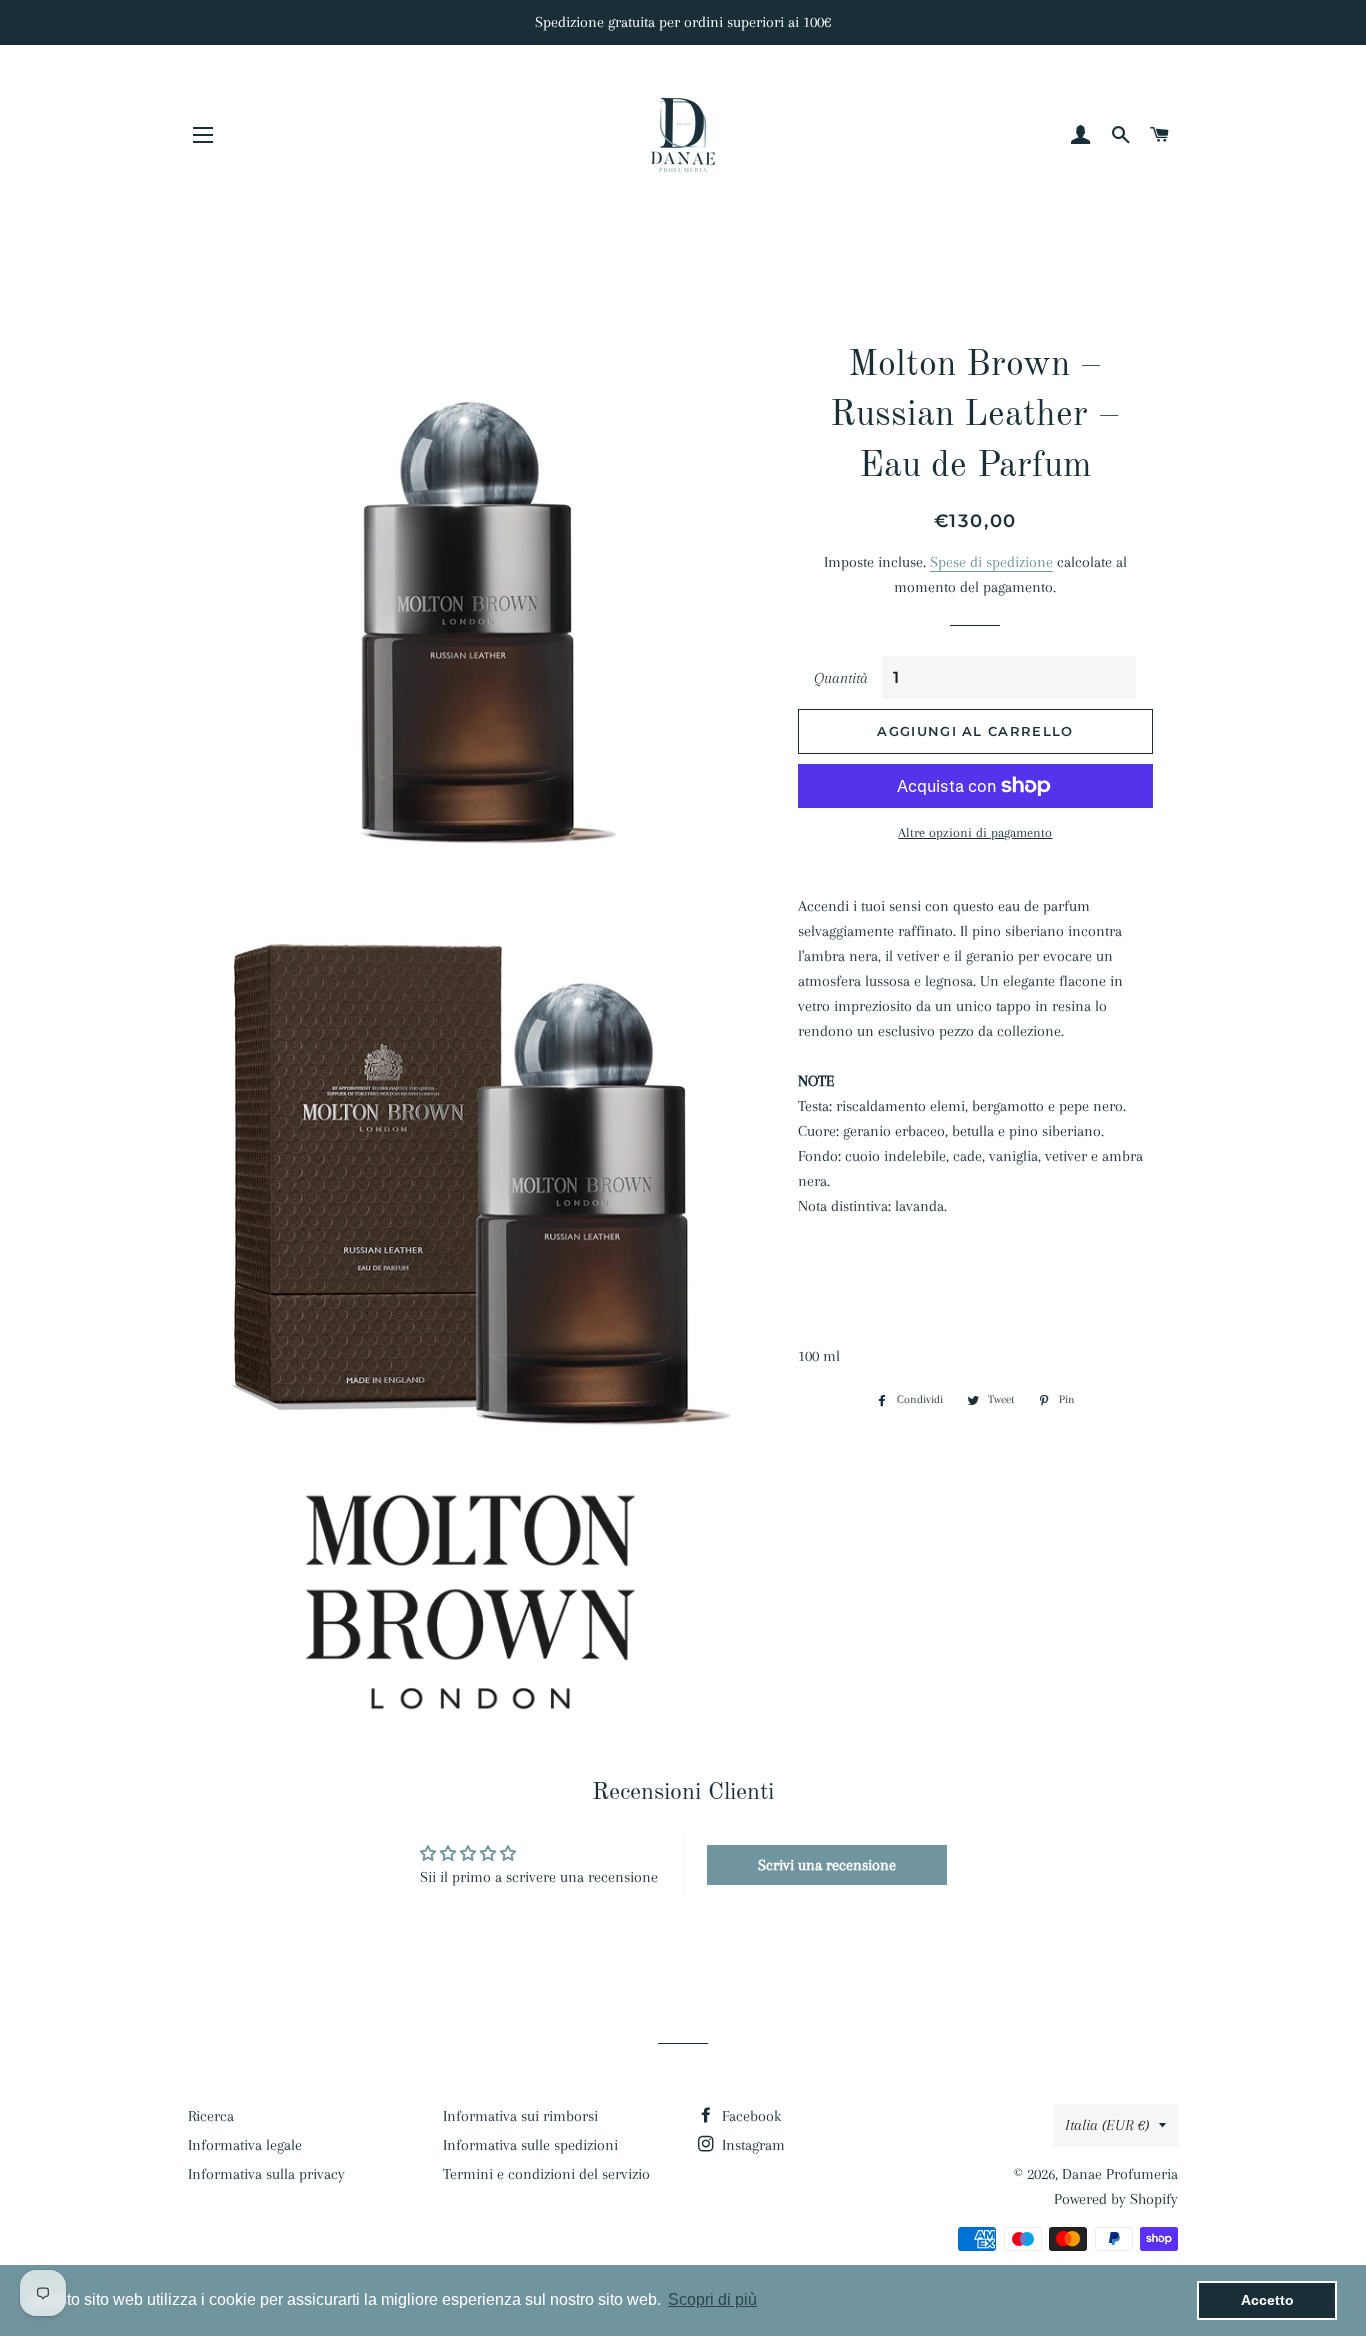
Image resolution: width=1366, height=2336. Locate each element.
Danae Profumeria (1120, 2174)
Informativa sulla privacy (266, 2174)
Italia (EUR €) (1107, 2125)
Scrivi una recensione (827, 1865)
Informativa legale (245, 2145)
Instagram (751, 2145)
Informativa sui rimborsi (520, 2116)
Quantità (841, 678)
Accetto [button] (1267, 2300)
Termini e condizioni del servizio (546, 2174)
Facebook (749, 2116)
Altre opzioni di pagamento (975, 832)
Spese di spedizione (991, 562)
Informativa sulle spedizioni (530, 2145)
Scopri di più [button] (712, 2299)
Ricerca (211, 2116)
